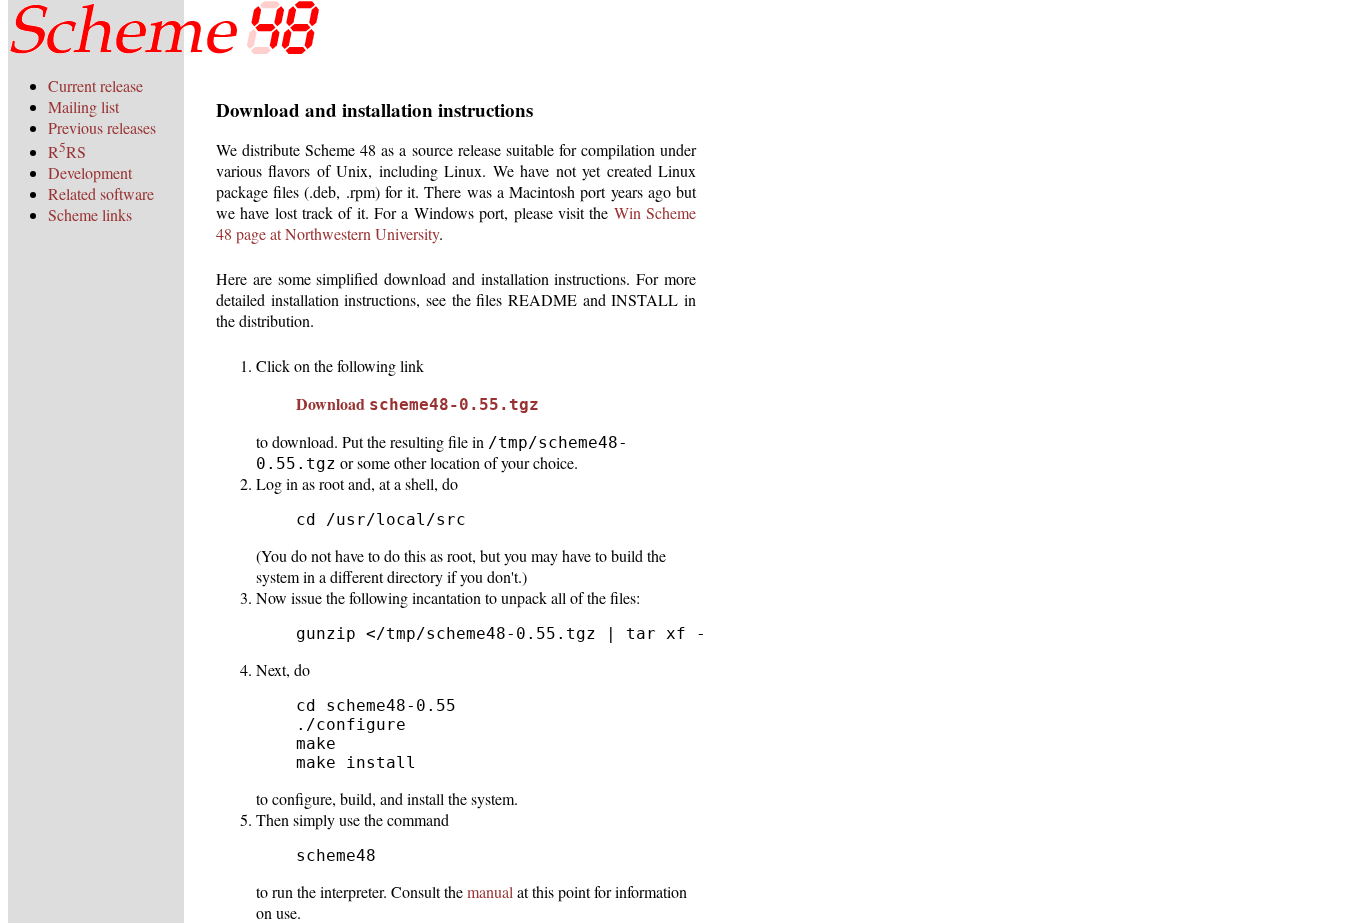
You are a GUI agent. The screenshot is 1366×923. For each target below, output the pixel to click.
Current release (95, 85)
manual (490, 891)
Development (90, 172)
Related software (101, 193)
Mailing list (83, 106)
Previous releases (102, 127)
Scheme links (90, 214)
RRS (67, 151)
